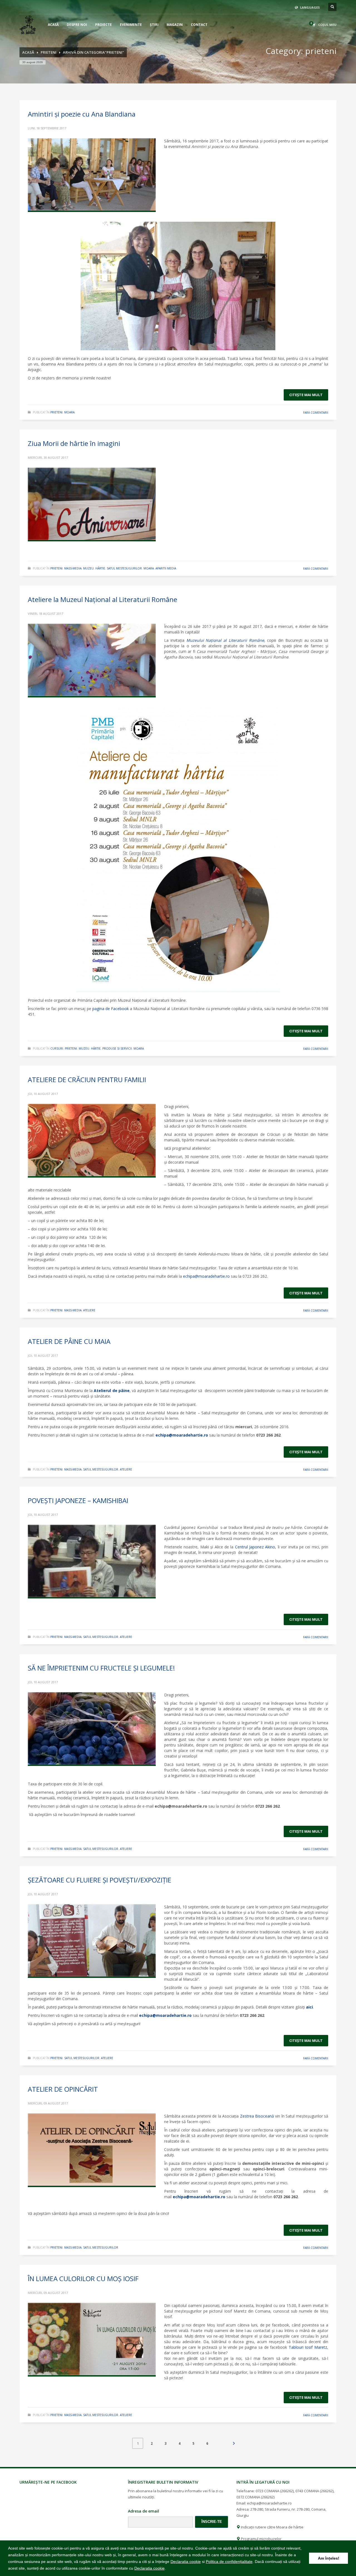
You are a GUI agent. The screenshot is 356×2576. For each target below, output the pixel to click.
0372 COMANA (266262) (255, 2497)
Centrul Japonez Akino (255, 1547)
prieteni (56, 412)
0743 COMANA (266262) (314, 2491)
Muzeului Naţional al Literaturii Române (225, 640)
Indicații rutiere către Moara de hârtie (272, 2527)
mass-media (73, 568)
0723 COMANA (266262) (275, 2491)
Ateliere (89, 1310)
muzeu (88, 568)
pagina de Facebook (111, 1009)
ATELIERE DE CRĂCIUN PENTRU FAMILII (87, 1079)
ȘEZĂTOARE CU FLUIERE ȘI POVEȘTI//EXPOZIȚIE (100, 1880)
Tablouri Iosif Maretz (308, 2347)
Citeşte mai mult (306, 395)
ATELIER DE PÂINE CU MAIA (69, 1341)
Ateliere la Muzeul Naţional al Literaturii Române (102, 599)
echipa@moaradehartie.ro (182, 1435)
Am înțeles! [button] (329, 2558)
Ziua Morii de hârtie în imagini (74, 443)
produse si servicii (117, 1048)
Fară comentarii (316, 413)
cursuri (57, 1048)
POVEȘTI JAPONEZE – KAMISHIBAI (78, 1500)
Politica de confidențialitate (229, 2562)
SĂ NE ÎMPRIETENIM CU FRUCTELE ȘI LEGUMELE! (101, 1668)
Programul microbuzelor (261, 2539)
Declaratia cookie (186, 2562)
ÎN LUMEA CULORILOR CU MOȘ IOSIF (83, 2278)
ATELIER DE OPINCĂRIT (63, 2089)
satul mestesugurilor (124, 568)
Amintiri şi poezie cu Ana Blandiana (82, 114)
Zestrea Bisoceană (257, 2116)
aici (309, 2007)
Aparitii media (166, 568)
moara (69, 412)
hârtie (100, 568)
